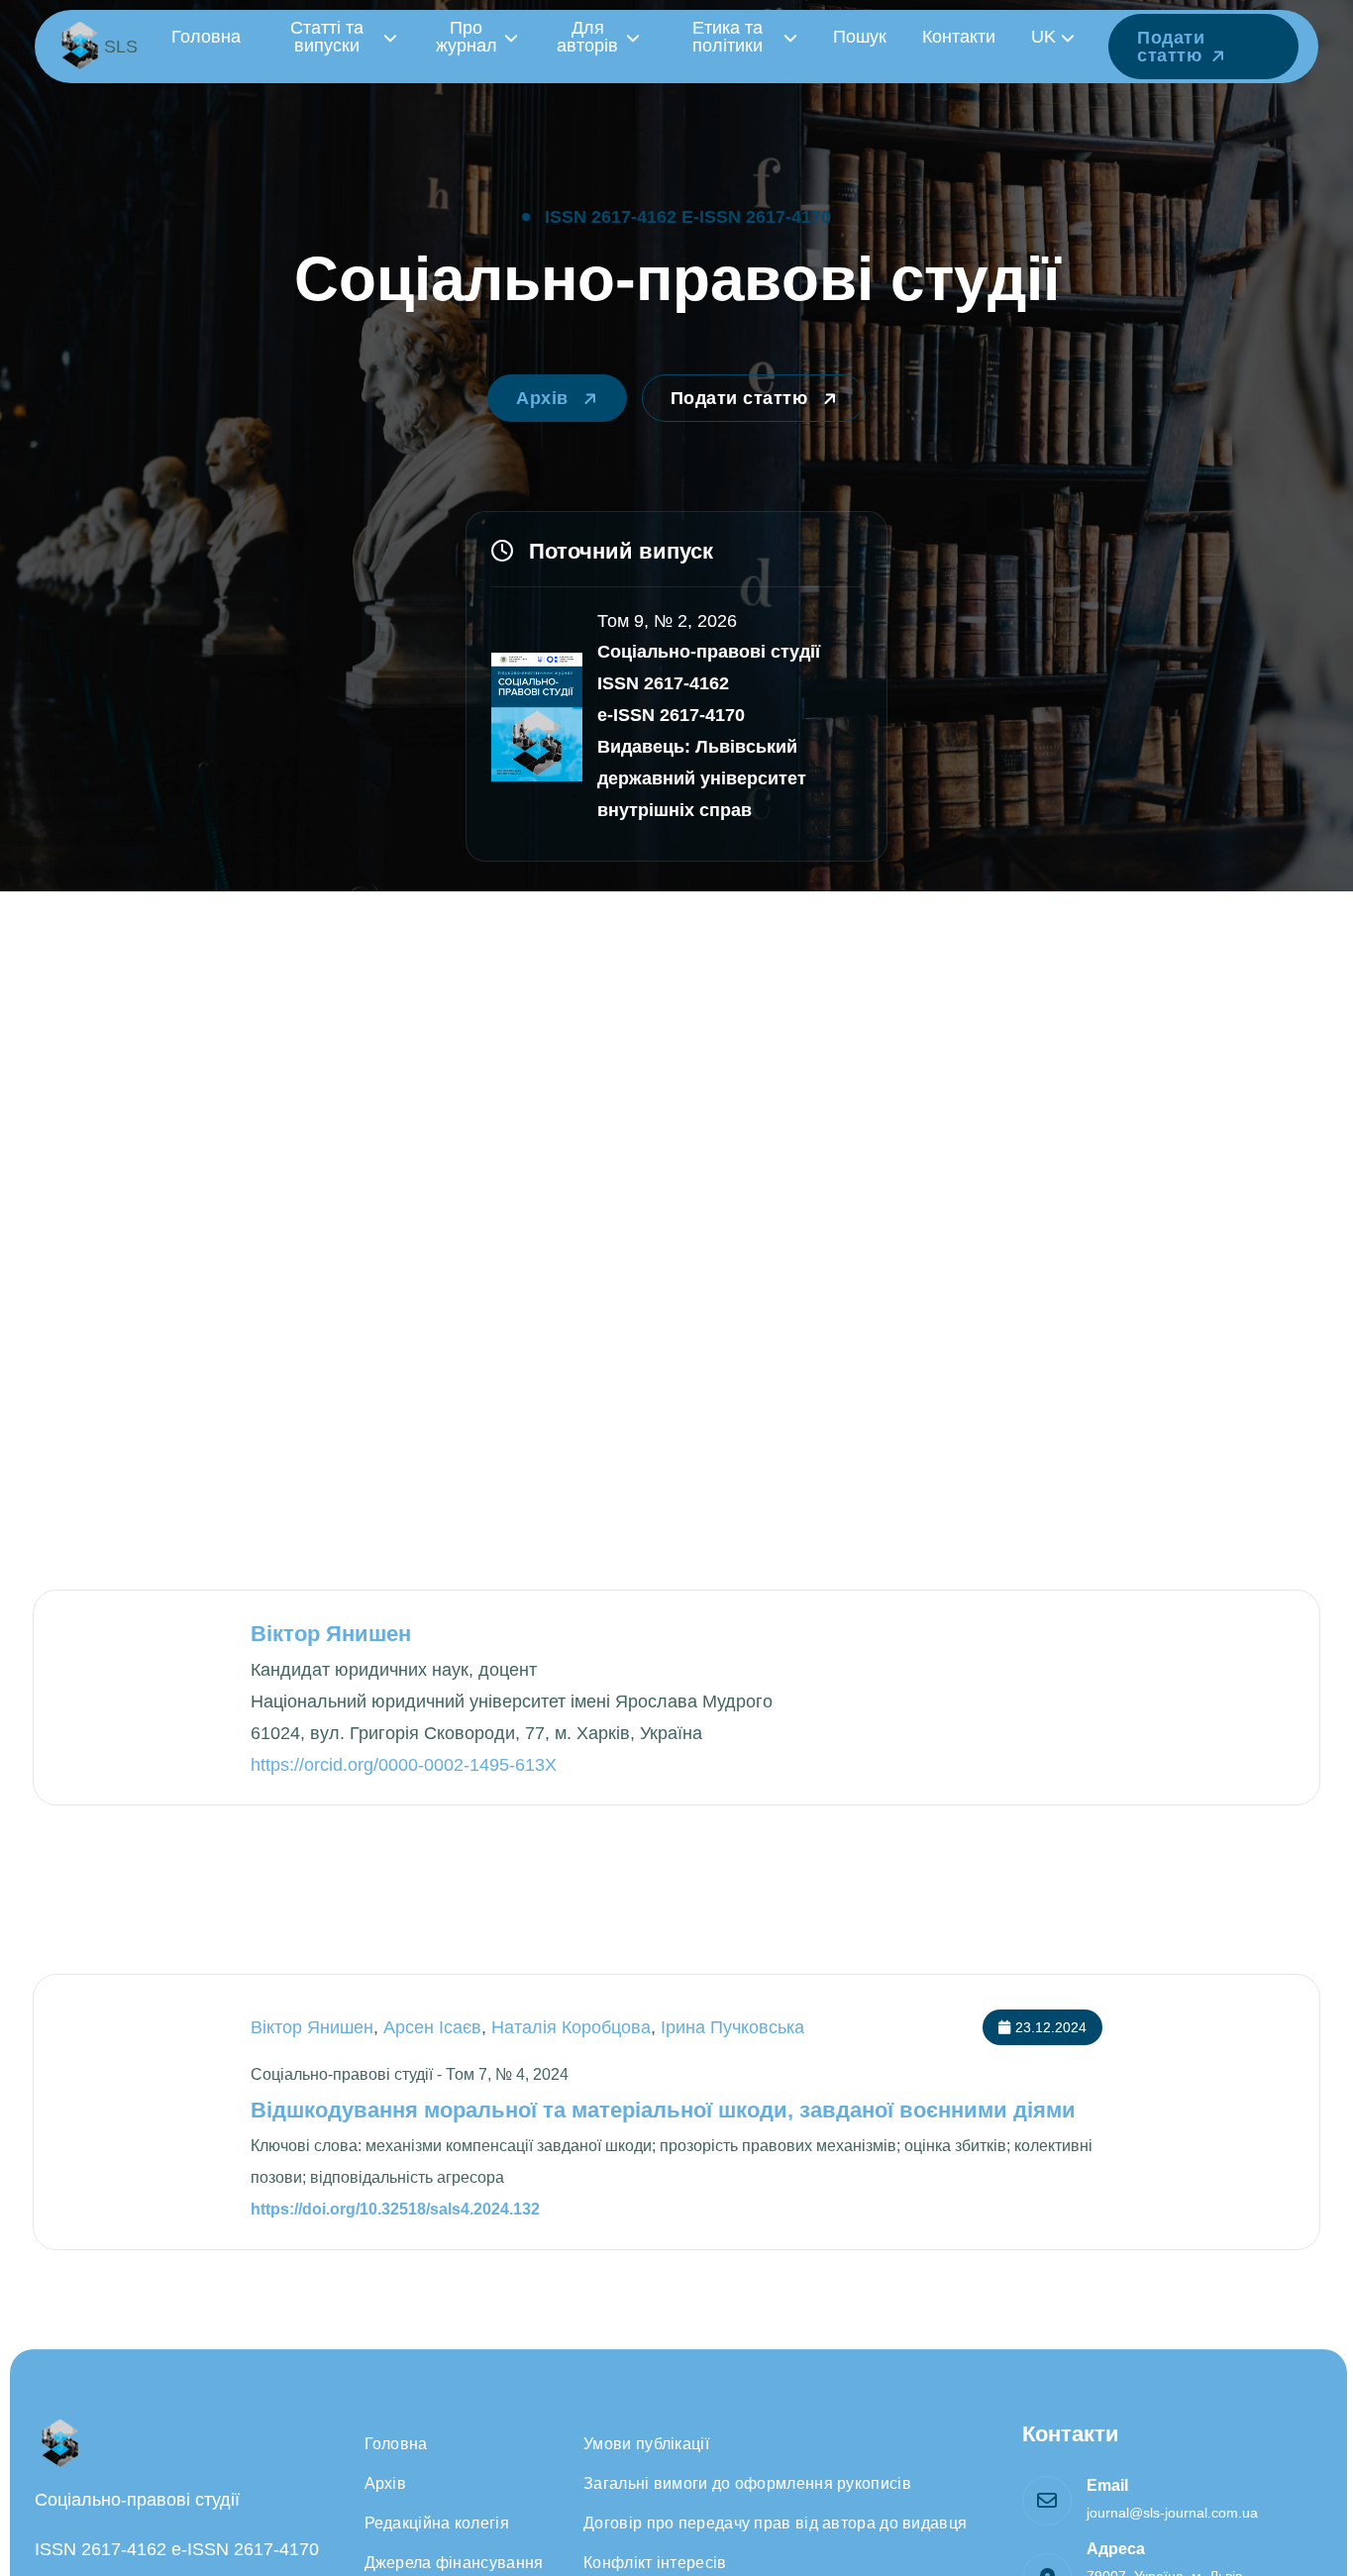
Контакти (959, 37)
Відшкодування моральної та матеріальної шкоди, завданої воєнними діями (663, 2110)
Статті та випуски (327, 37)
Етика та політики (728, 37)
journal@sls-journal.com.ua (1172, 2513)
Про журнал (467, 37)
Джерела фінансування (454, 2563)
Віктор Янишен (312, 2027)
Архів (545, 398)
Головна (206, 37)
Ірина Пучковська (732, 2027)
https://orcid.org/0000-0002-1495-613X (404, 1765)
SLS (121, 47)
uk (1043, 37)
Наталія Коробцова (571, 2027)
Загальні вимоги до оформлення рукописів (747, 2483)
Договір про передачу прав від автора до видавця (775, 2523)
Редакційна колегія (437, 2523)
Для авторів (587, 37)
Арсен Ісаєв (432, 2027)
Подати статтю (1171, 47)
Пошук (860, 37)
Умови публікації (646, 2444)
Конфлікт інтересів (655, 2563)
